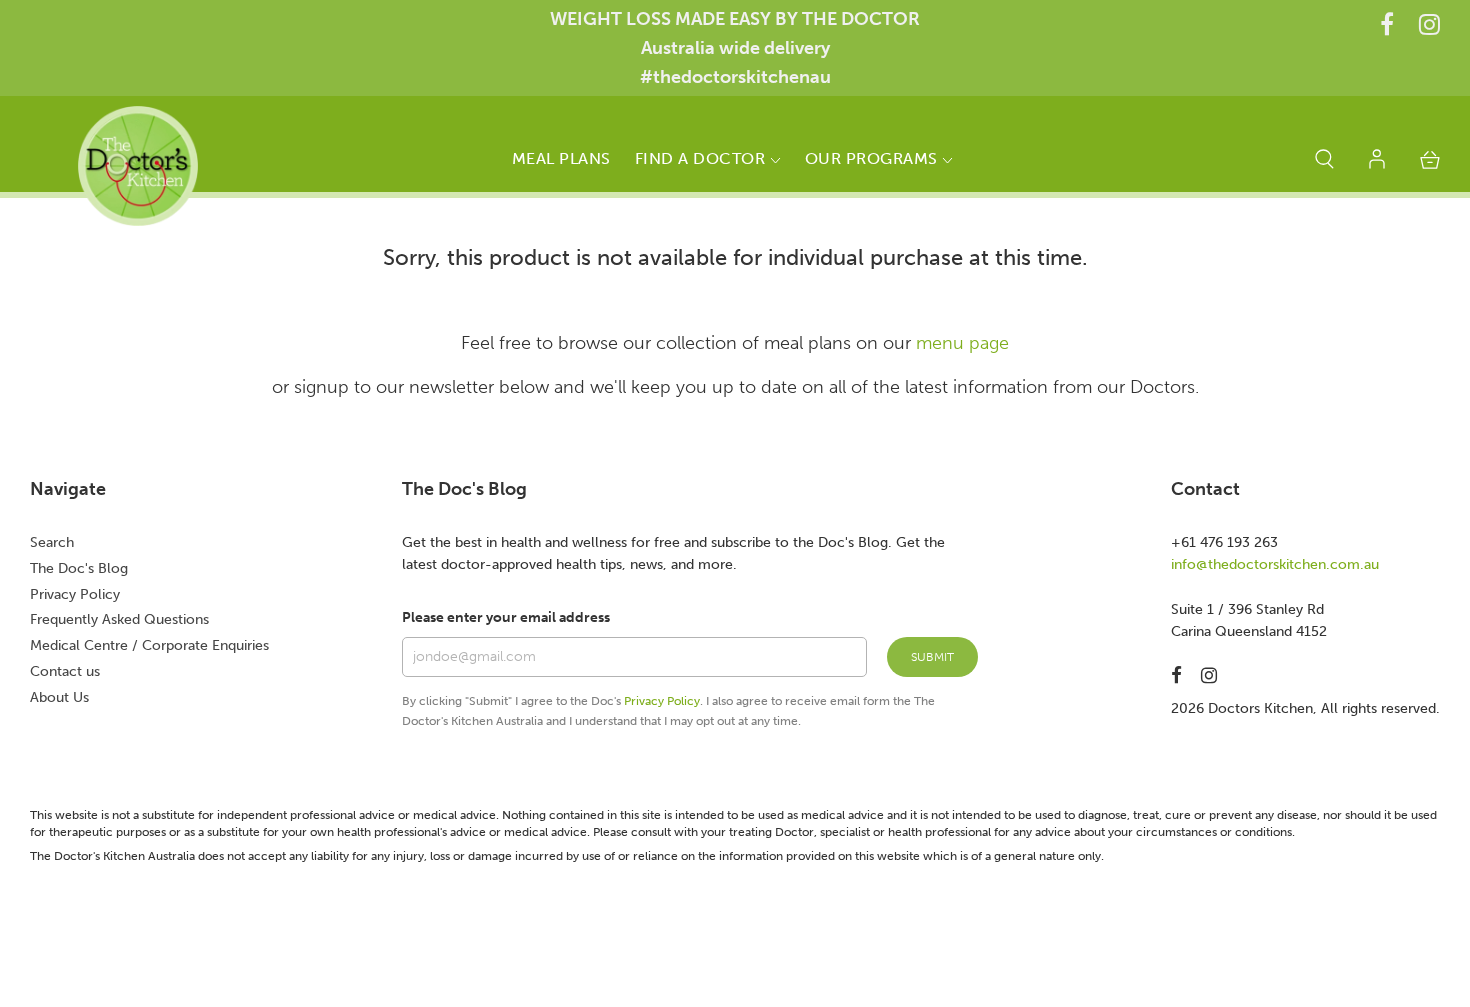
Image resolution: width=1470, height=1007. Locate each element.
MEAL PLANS (561, 158)
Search (52, 542)
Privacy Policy (75, 594)
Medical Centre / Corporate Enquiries (149, 645)
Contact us (65, 671)
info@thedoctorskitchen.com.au (1275, 564)
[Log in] (1377, 163)
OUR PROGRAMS (874, 158)
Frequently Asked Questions (119, 619)
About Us (59, 697)
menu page (962, 343)
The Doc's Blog (79, 568)
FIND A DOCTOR (702, 158)
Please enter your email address (506, 617)
